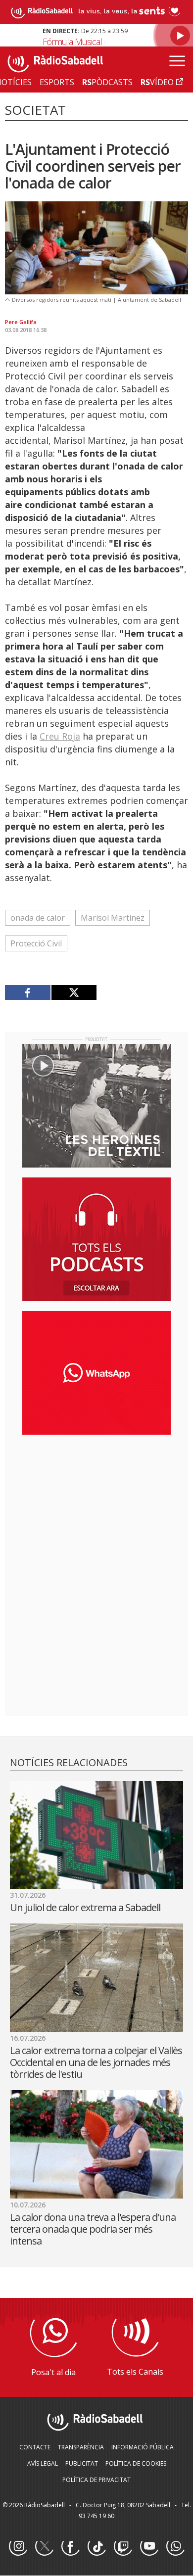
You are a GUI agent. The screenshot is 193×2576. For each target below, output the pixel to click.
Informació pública (143, 2447)
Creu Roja (60, 736)
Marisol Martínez (113, 918)
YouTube (149, 2547)
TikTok (96, 2547)
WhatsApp (175, 2547)
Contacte (35, 2447)
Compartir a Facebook (28, 992)
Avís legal (43, 2463)
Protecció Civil (36, 943)
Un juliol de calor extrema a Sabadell (85, 1907)
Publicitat (82, 2463)
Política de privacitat (96, 2480)
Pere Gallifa (21, 322)
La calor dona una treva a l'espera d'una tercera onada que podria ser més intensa (93, 2229)
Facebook (70, 2547)
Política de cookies (136, 2463)
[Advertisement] (96, 1506)
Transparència (81, 2447)
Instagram (18, 2547)
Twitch (123, 2547)
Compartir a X (74, 992)
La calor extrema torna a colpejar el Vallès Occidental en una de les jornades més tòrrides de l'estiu (96, 2062)
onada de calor (38, 918)
